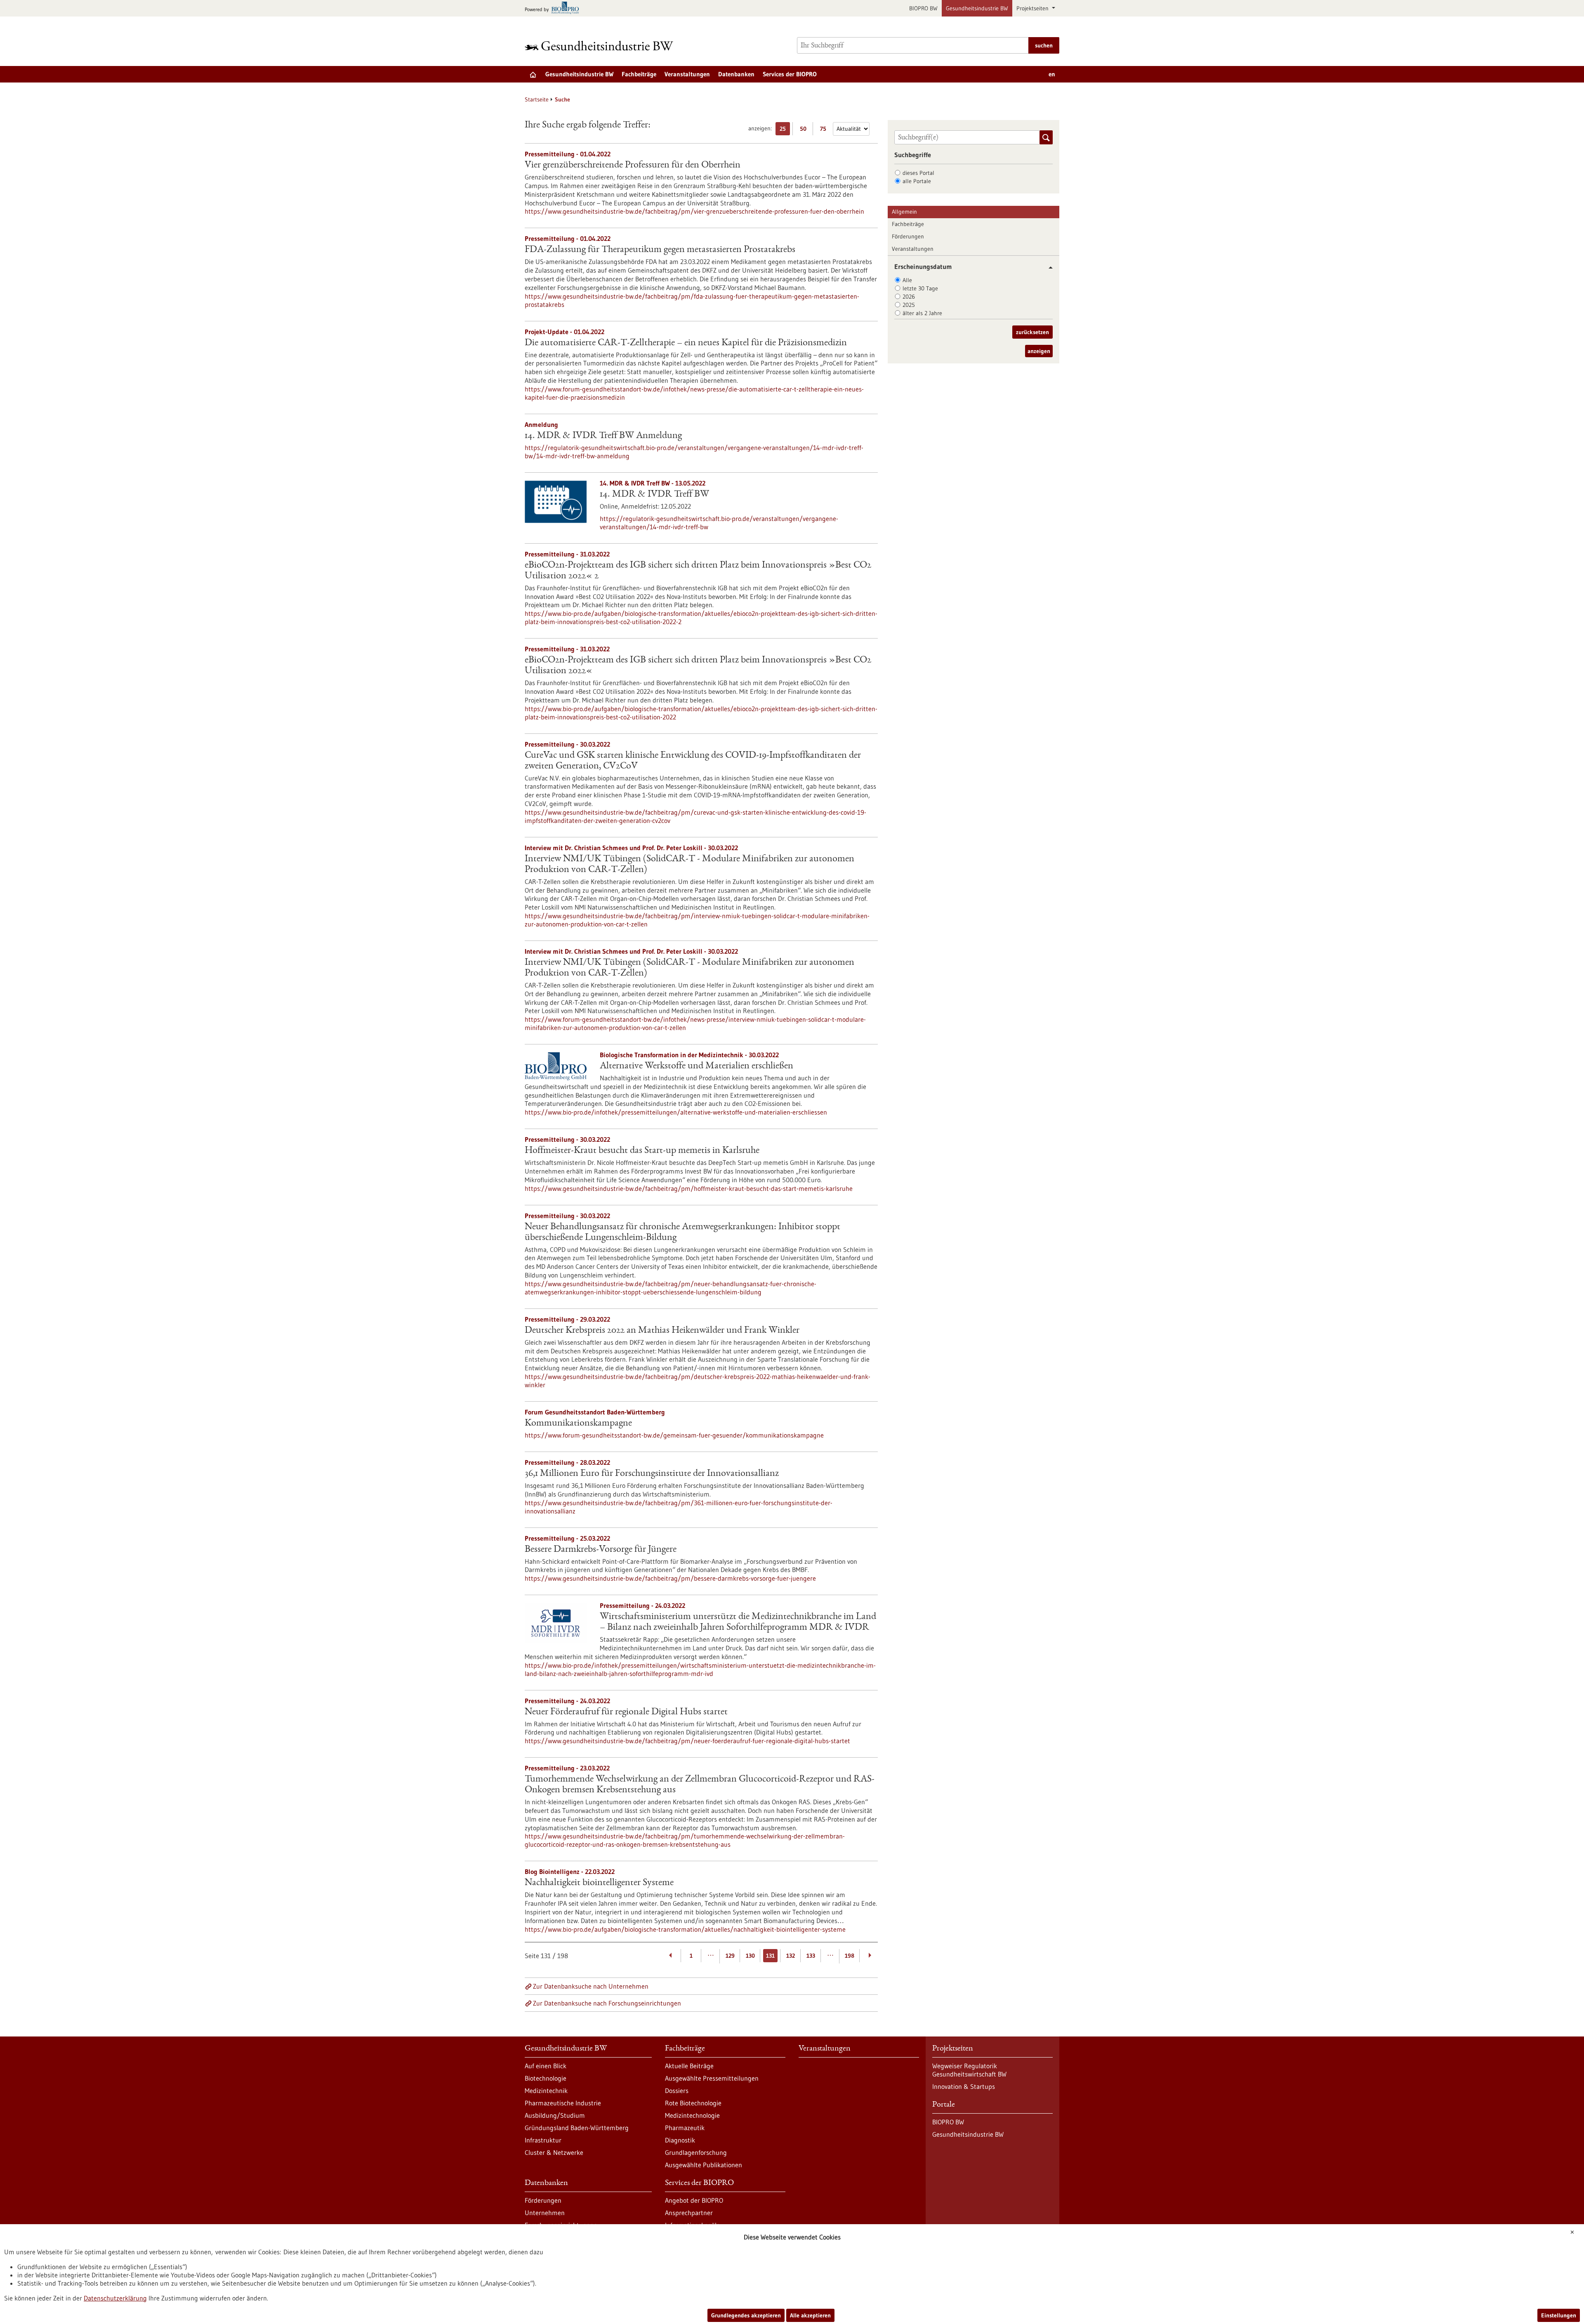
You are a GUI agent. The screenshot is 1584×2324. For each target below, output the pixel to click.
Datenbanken (736, 74)
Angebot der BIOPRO (694, 2200)
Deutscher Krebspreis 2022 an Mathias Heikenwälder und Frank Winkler (662, 1331)
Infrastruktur (543, 2140)
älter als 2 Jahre (922, 313)
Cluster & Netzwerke (554, 2152)
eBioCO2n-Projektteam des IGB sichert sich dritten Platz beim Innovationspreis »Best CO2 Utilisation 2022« (698, 666)
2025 (909, 305)
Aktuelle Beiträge (689, 2066)
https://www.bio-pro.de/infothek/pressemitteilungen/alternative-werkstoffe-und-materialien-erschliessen (676, 1112)
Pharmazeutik (685, 2128)
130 (750, 1956)
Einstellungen (1559, 2315)
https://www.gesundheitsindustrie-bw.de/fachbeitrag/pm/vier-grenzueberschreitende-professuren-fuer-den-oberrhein (694, 211)
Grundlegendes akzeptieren (746, 2315)
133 (811, 1956)
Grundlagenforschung (696, 2152)
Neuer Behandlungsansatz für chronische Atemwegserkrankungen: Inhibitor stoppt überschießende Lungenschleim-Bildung (682, 1233)
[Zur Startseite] (601, 46)
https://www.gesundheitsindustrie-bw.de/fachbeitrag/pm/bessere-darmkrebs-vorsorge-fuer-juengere (670, 1578)
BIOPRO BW (923, 8)
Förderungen (908, 236)
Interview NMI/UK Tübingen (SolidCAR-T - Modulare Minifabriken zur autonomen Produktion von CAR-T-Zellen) (689, 865)
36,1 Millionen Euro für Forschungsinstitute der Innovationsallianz (652, 1474)
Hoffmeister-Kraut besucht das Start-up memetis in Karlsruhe (642, 1151)
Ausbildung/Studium (555, 2115)
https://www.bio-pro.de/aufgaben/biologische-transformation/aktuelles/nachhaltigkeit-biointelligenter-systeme (685, 1929)
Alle (907, 280)
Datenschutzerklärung (115, 2298)
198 (850, 1956)
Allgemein (904, 212)
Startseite (537, 99)
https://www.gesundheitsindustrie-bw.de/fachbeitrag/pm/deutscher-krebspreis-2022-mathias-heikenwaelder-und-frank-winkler (698, 1381)
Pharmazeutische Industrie (563, 2103)
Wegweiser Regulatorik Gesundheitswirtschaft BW (969, 2070)
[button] (1048, 268)
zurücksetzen (1032, 332)
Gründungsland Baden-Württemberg (577, 2128)
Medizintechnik (546, 2091)
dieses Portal (918, 173)
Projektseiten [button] (1033, 8)
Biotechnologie (546, 2078)
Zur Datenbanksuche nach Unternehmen (591, 1986)
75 (825, 130)
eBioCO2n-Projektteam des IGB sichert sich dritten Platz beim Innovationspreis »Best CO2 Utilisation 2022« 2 (698, 571)
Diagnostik (680, 2140)
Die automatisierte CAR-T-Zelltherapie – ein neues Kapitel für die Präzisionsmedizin (686, 343)
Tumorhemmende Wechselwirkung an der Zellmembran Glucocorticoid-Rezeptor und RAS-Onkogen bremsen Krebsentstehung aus (700, 1785)
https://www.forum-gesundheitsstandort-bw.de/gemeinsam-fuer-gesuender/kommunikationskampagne (674, 1435)
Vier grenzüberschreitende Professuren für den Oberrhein (633, 165)
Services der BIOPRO (790, 74)
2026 (909, 297)
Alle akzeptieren (810, 2315)
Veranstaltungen (687, 74)
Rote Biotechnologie (693, 2103)
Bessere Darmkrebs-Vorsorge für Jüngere (601, 1550)
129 (730, 1956)
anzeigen (1039, 351)
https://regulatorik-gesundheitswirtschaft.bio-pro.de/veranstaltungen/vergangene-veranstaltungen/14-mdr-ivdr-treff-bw (719, 523)
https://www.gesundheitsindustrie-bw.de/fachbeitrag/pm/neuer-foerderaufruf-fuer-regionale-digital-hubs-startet (687, 1741)
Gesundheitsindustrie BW (977, 8)
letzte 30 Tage (920, 288)
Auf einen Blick (546, 2066)
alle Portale (917, 181)
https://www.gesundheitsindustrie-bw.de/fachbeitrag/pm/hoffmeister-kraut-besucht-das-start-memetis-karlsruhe (689, 1188)
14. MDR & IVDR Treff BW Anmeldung (603, 436)
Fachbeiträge (639, 74)
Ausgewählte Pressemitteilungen (712, 2078)
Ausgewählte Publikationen (704, 2165)
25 (785, 130)
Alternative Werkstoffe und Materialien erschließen (697, 1066)
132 (791, 1956)
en (1052, 74)
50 (805, 130)
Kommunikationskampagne (578, 1424)
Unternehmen (545, 2213)
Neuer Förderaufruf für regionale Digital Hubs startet (626, 1712)
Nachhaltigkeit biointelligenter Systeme (599, 1883)
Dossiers (677, 2091)
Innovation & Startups (964, 2086)
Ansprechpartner (689, 2213)
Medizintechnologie (692, 2115)
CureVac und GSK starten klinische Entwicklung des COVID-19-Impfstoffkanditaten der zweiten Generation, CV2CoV (693, 761)
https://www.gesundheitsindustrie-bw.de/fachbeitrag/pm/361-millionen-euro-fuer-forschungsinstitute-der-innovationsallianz (679, 1507)
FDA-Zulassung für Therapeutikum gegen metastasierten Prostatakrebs (660, 250)
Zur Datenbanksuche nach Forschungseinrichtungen (607, 2003)
